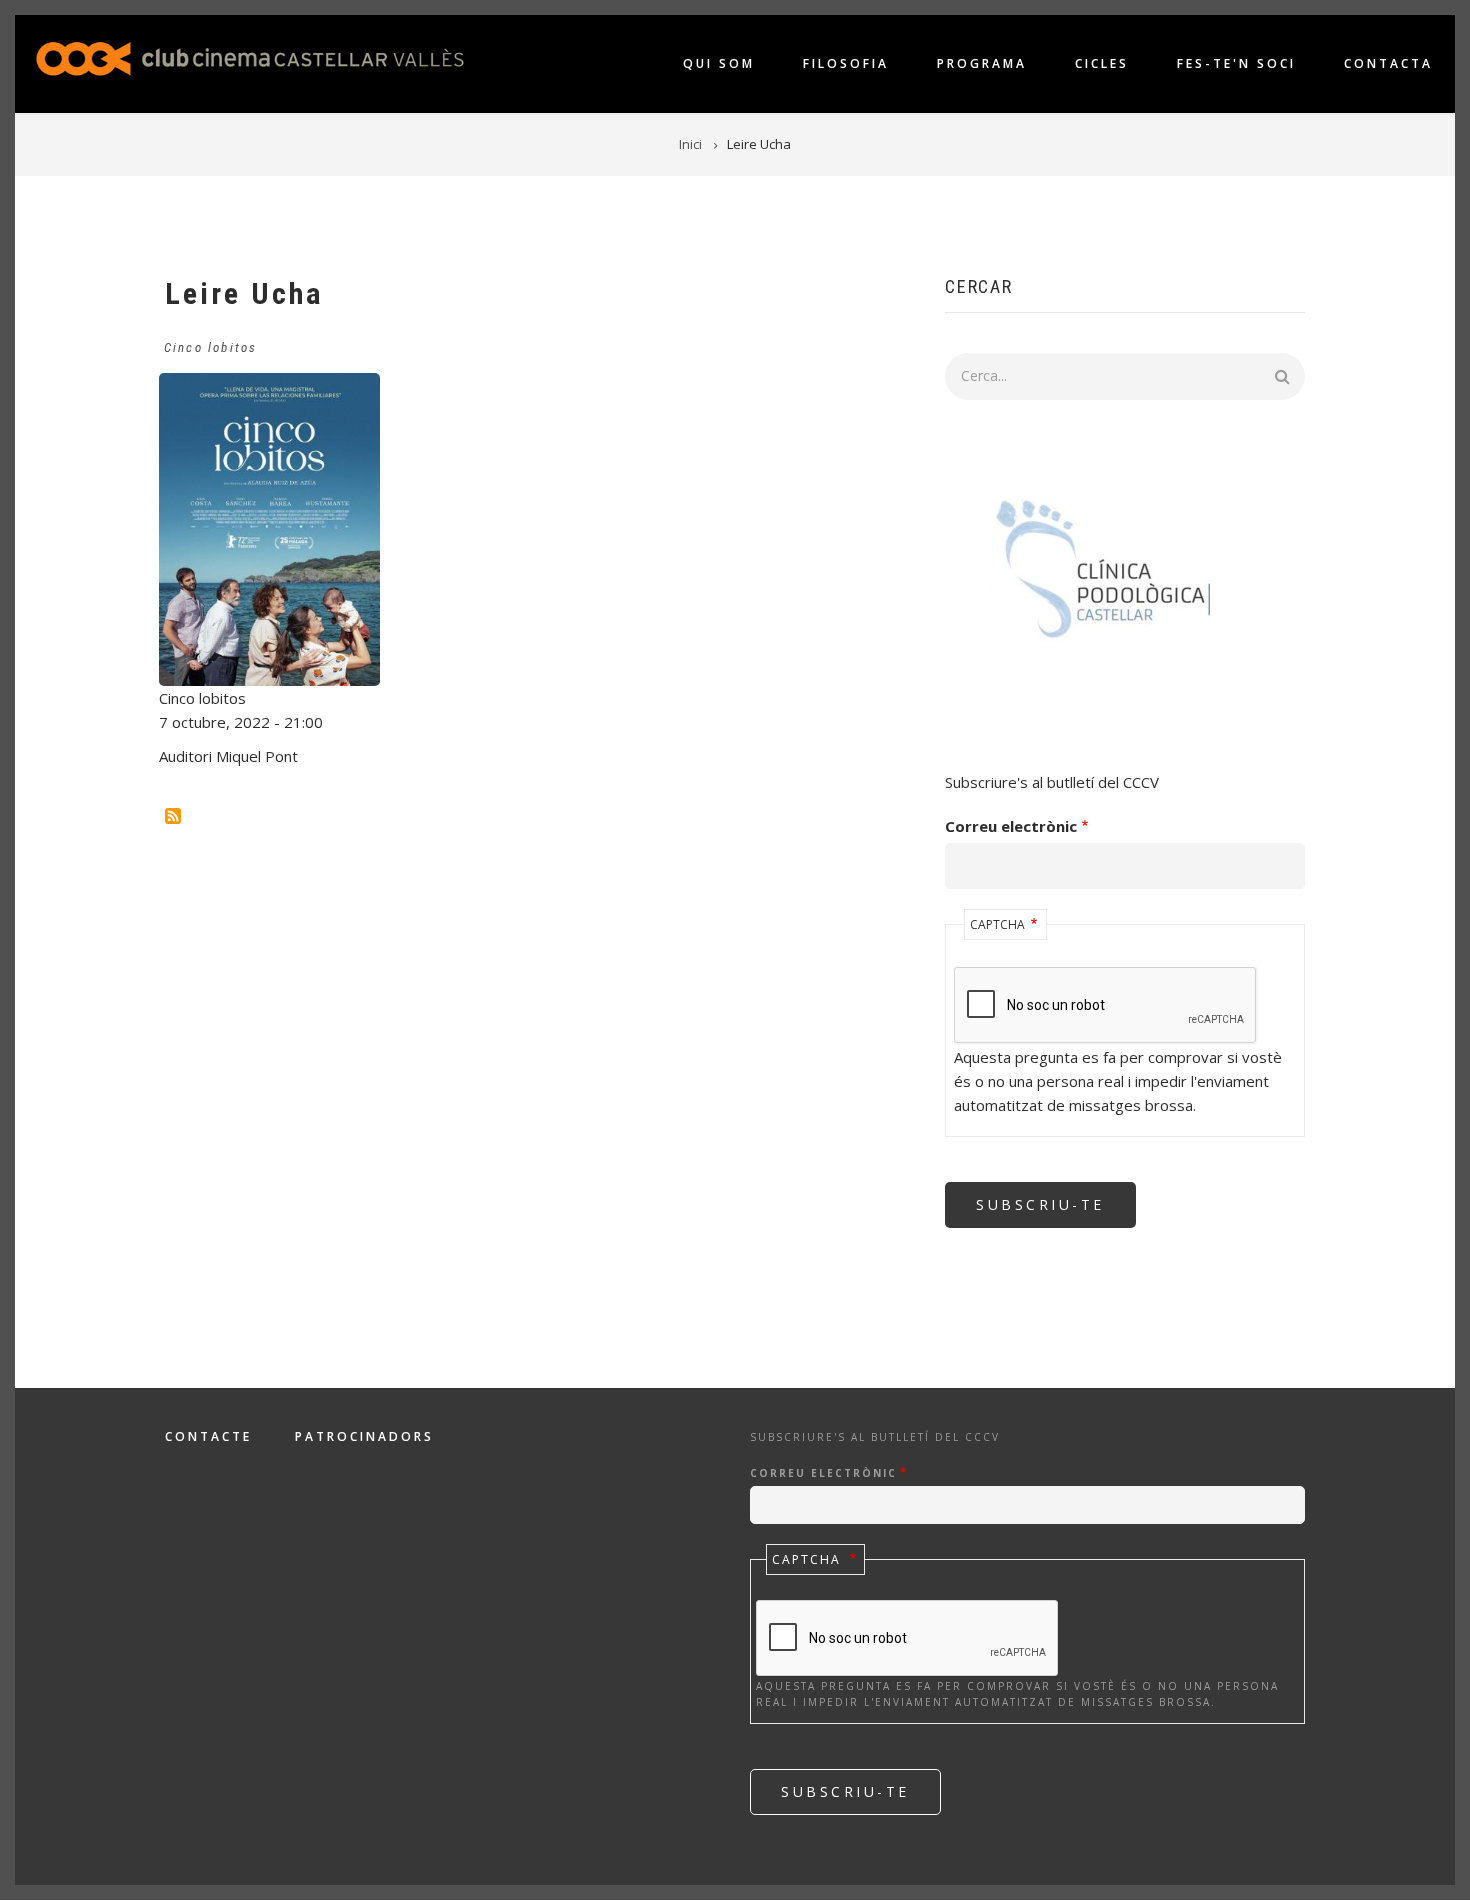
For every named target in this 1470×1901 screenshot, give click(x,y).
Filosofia (846, 63)
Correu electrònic (1011, 826)
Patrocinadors (364, 1437)
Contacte (208, 1437)
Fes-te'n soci (1236, 63)
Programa (982, 63)
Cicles (1102, 63)
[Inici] (250, 57)
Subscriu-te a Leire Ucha (173, 816)
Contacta (1388, 63)
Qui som (719, 63)
